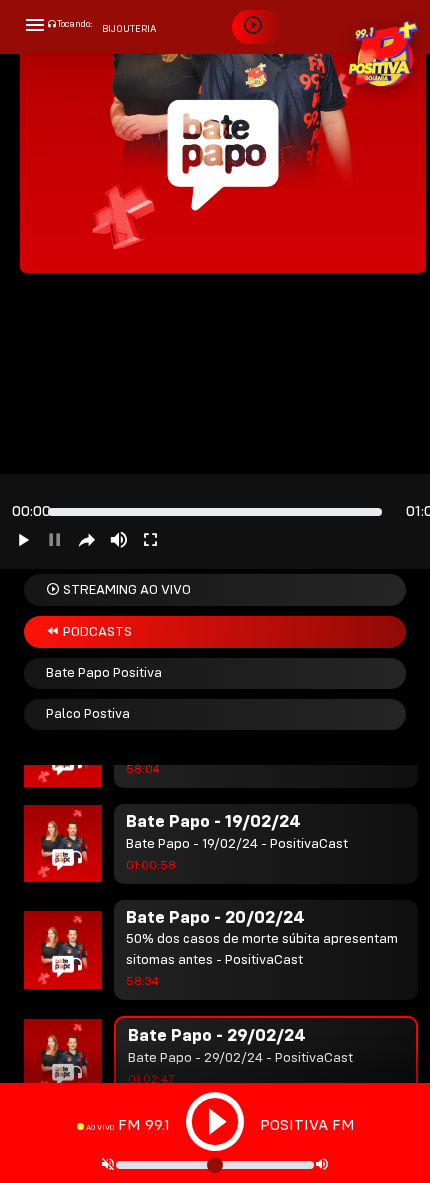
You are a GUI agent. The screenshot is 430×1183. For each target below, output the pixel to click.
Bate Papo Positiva (104, 673)
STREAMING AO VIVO (125, 590)
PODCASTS (96, 632)
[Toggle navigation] (35, 26)
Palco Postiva (88, 714)
